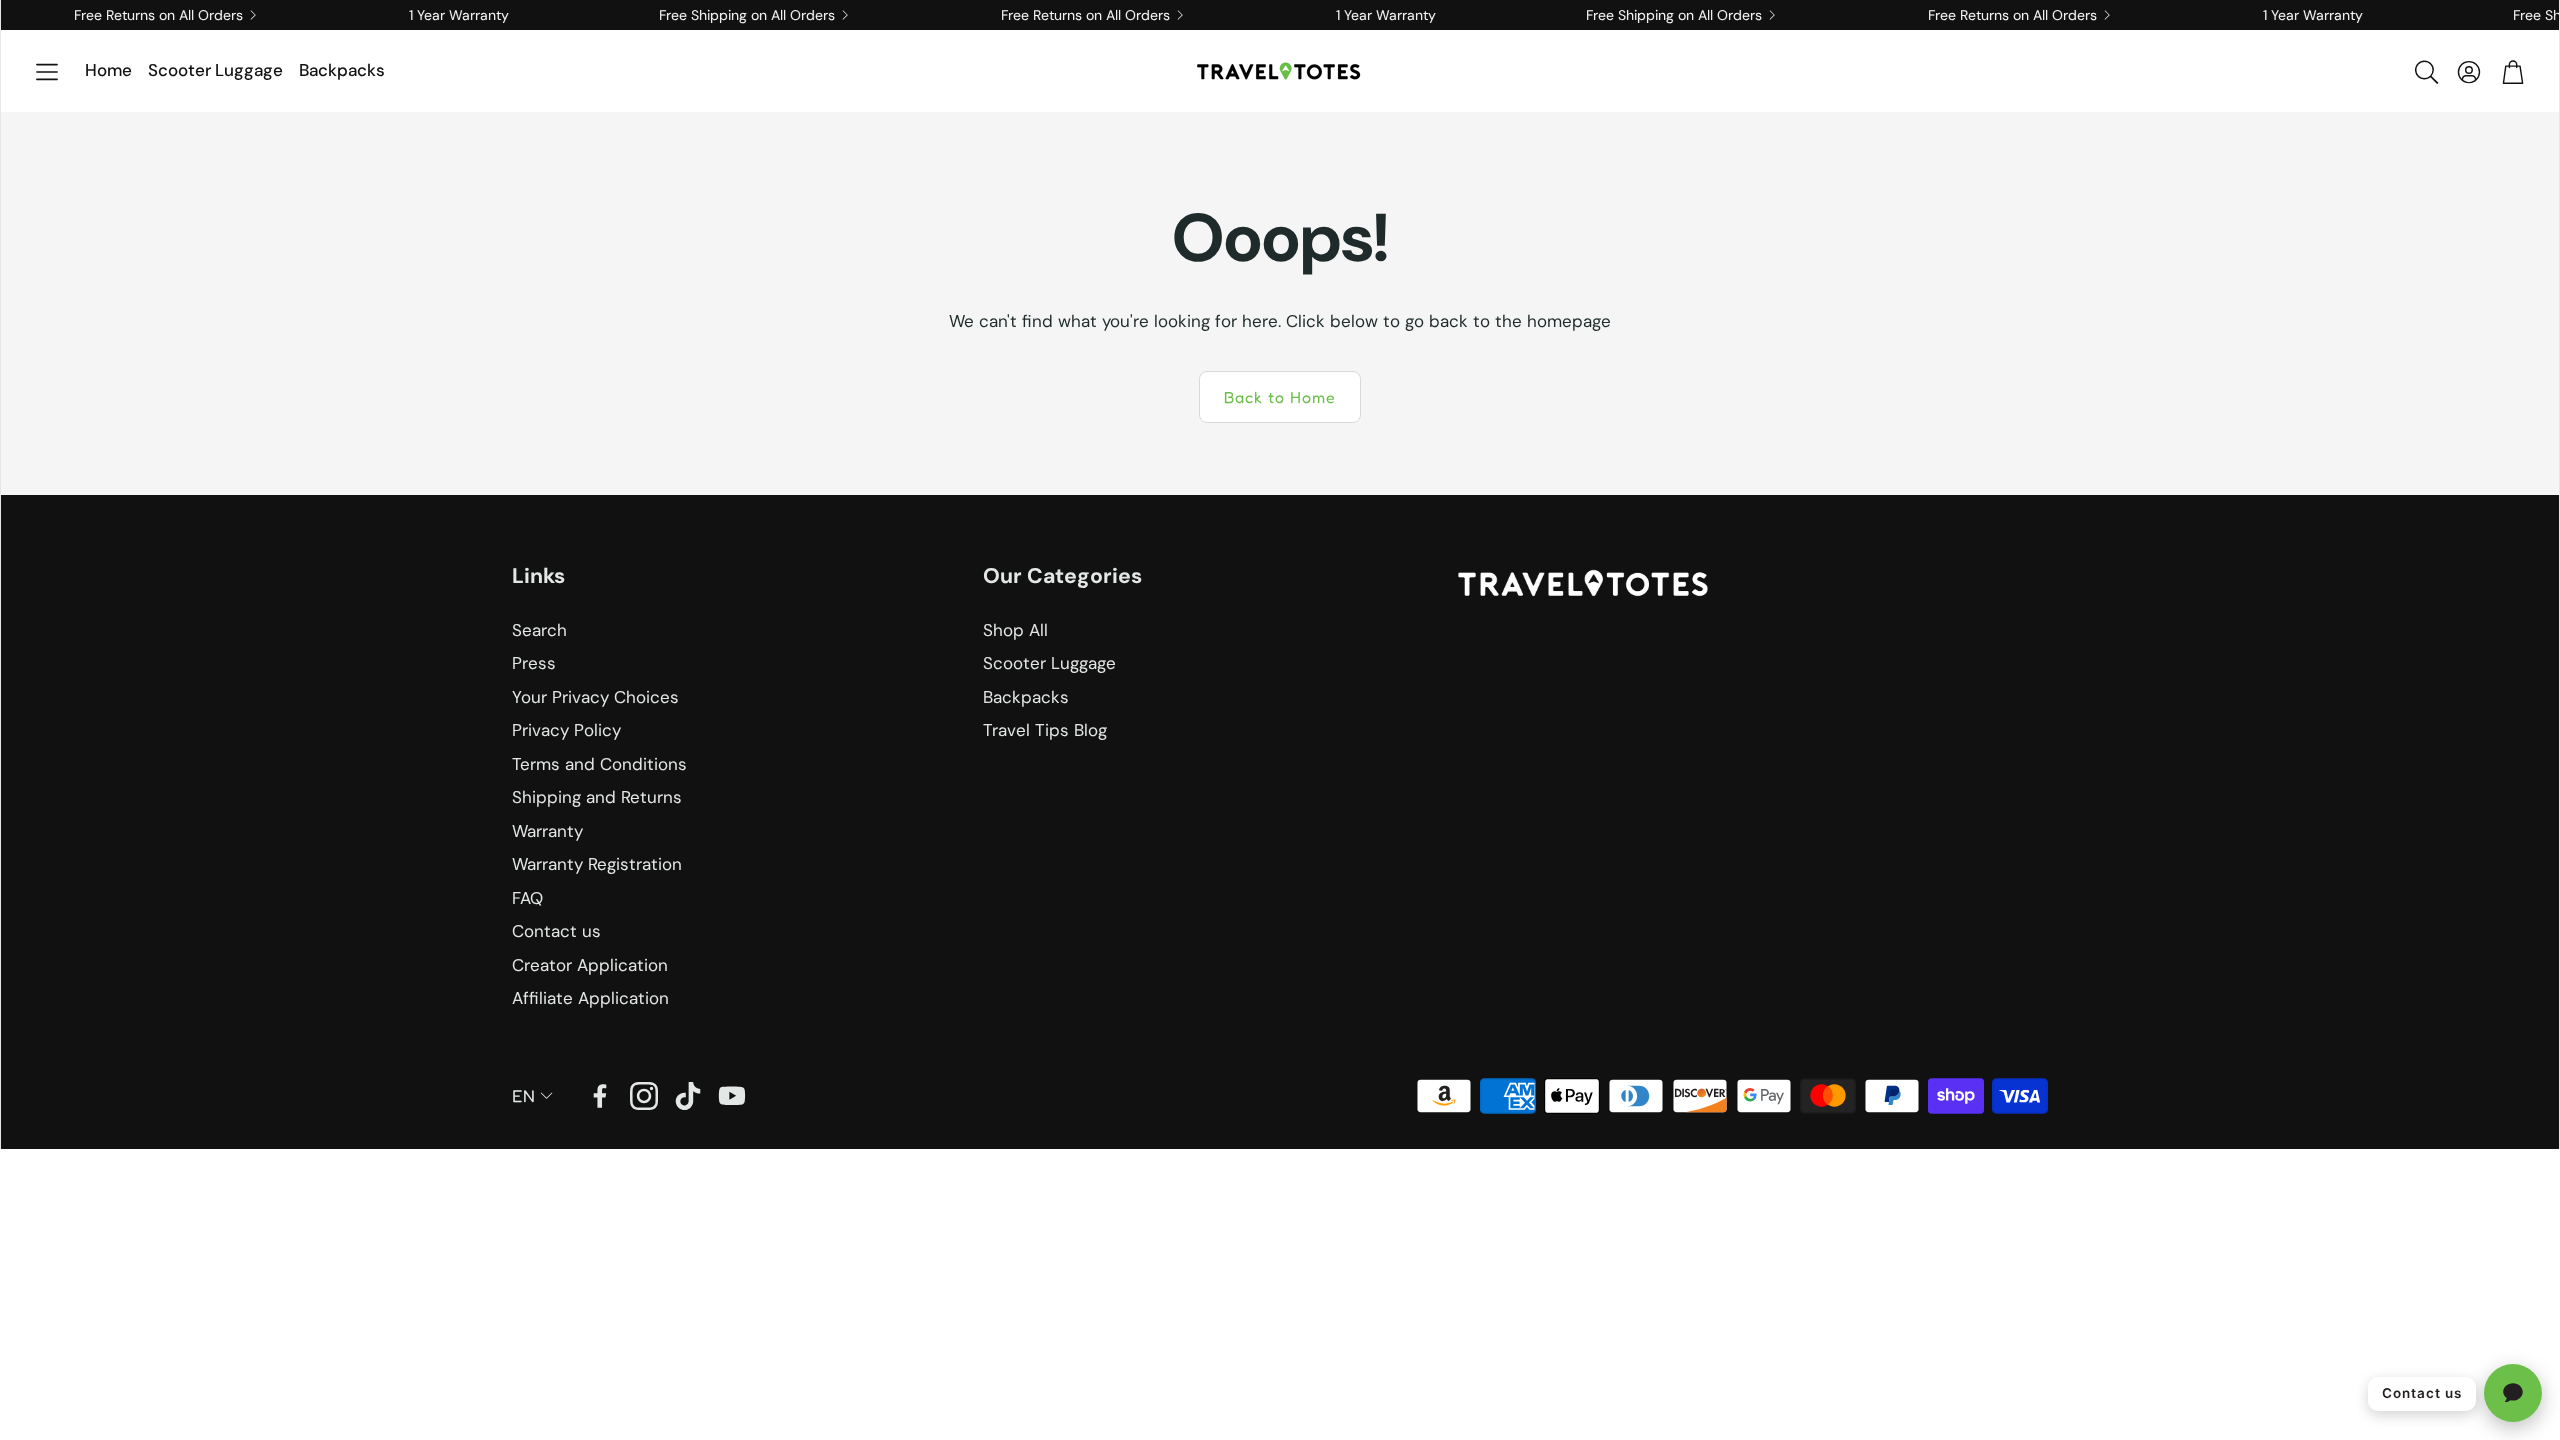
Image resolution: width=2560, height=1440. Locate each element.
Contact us (2422, 1393)
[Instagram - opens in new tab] (644, 1096)
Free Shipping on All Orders (713, 15)
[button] (47, 72)
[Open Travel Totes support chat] (2513, 1393)
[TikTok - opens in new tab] (688, 1096)
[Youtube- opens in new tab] (732, 1096)
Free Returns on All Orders (124, 15)
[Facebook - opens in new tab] (600, 1096)
